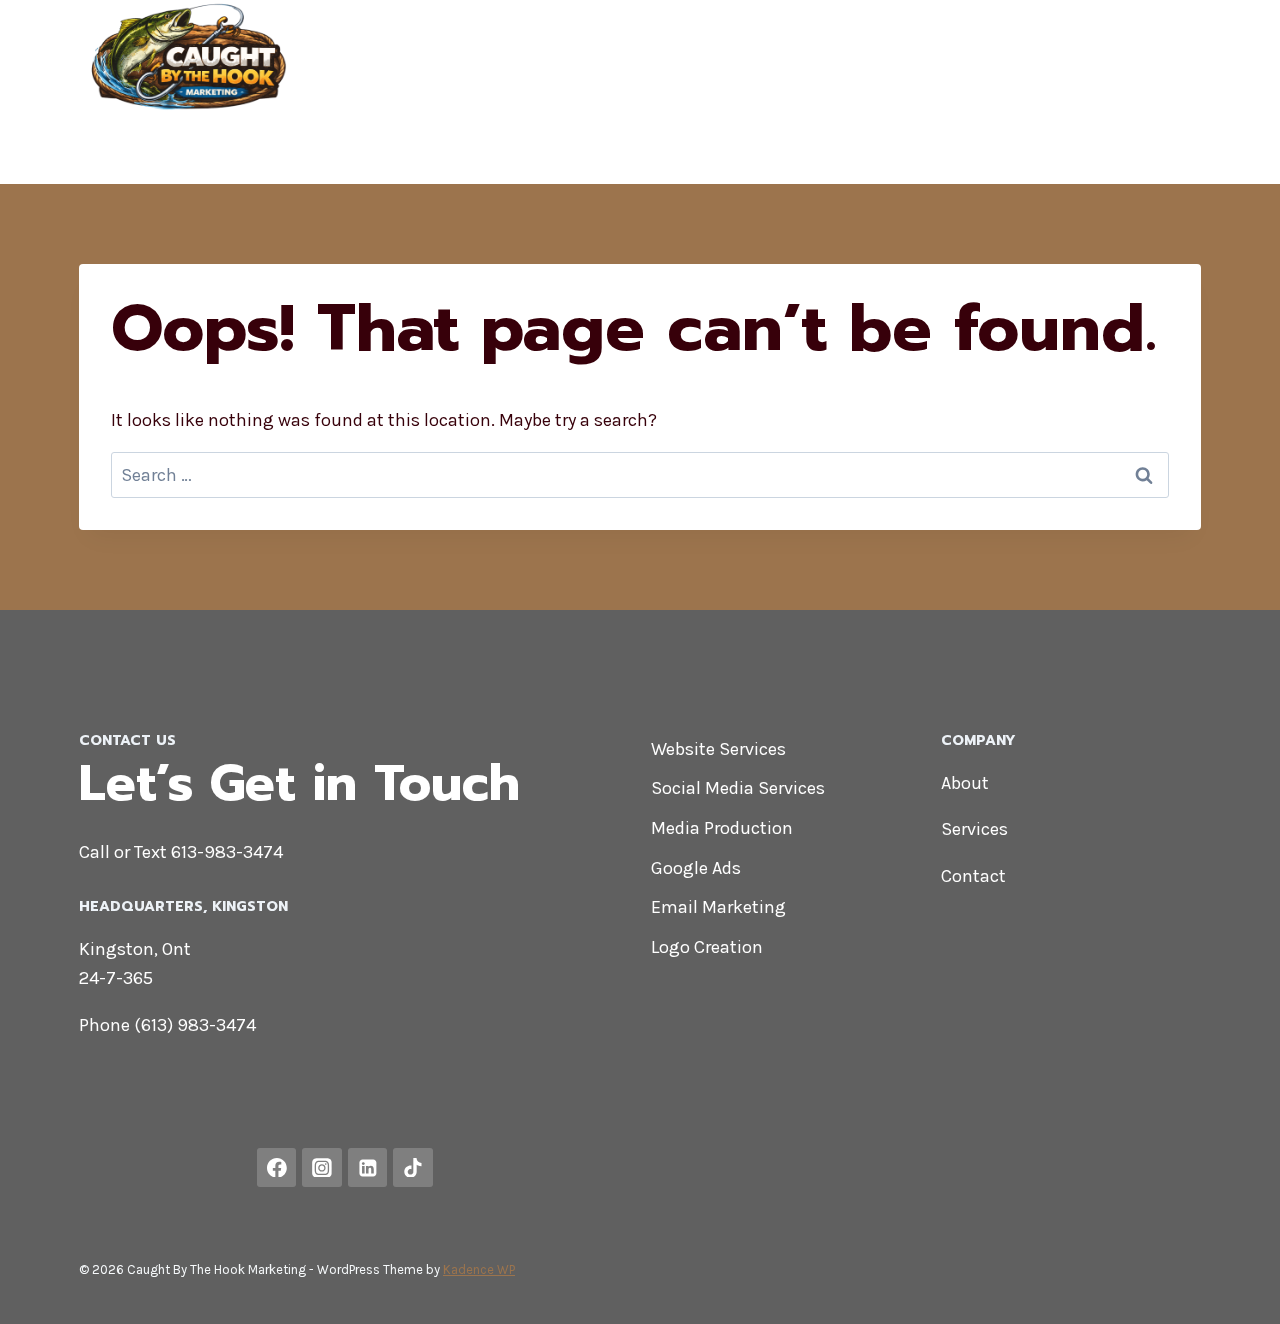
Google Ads (696, 868)
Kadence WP (479, 1269)
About (1071, 58)
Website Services (718, 749)
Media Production (722, 828)
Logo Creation (707, 947)
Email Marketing (718, 907)
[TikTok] (1168, 150)
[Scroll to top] (1234, 1288)
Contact (1155, 58)
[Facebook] (939, 150)
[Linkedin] (1092, 150)
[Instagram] (1015, 150)
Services (974, 829)
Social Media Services (738, 788)
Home (883, 58)
